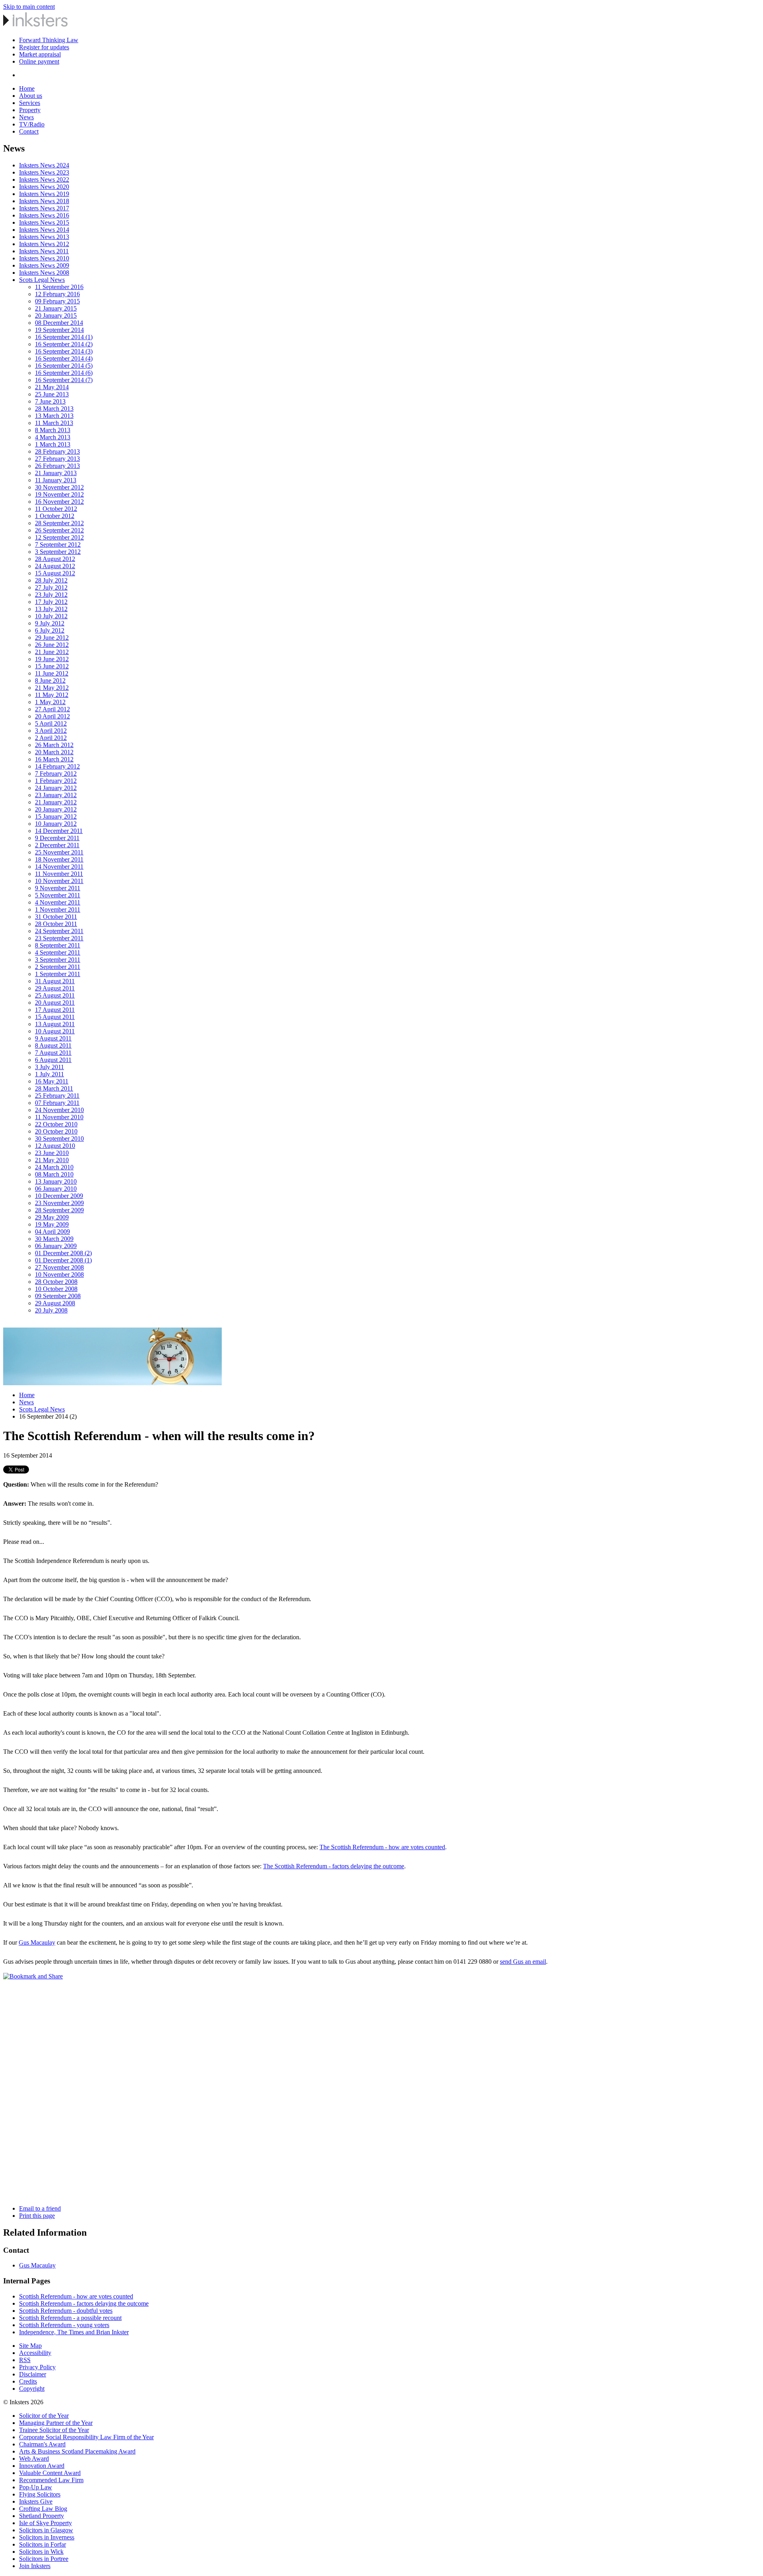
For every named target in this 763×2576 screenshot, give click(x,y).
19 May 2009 (52, 1224)
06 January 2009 (56, 1246)
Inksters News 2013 (44, 237)
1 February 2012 (56, 781)
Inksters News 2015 (44, 222)
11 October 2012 (56, 509)
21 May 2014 (52, 387)
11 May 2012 (52, 695)
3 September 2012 (58, 552)
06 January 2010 (56, 1189)
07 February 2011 (57, 1103)
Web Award (34, 2459)
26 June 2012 (52, 645)
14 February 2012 (57, 766)
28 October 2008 (56, 1282)
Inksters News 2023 (44, 172)
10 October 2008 (56, 1289)
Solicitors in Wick (41, 2552)
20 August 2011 (55, 1003)
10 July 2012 (51, 616)
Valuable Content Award (50, 2473)
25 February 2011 (57, 1096)
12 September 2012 (59, 537)
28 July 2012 (51, 580)
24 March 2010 (54, 1167)
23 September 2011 (59, 938)
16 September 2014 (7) (64, 380)
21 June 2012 (52, 652)
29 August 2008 (55, 1303)
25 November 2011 (59, 852)
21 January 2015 (56, 308)
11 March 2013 (54, 423)
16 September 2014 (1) (64, 337)
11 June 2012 (52, 673)
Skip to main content (29, 7)
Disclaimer (33, 2374)
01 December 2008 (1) (63, 1260)
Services (30, 103)
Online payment (39, 61)
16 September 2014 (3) (64, 351)
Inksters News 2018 (44, 201)
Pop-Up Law (36, 2487)
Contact (29, 131)
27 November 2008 (59, 1267)
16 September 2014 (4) (64, 358)
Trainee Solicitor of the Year (54, 2430)
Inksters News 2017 (44, 208)
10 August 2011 (55, 1031)
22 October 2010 (56, 1124)
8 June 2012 (50, 680)
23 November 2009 (59, 1203)
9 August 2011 (53, 1038)
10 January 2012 (56, 824)
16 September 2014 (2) (64, 344)
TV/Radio (32, 124)
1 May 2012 (50, 702)
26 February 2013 (57, 466)
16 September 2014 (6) (64, 373)
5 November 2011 (58, 895)
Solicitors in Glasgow (46, 2530)
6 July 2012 (50, 630)
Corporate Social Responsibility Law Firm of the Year (86, 2437)
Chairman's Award (42, 2444)
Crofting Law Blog (43, 2509)
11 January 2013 (56, 480)
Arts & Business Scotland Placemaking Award (77, 2451)
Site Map (30, 2346)
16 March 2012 (54, 759)
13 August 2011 (55, 1024)
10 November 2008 (59, 1274)
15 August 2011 (55, 1017)
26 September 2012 (59, 530)
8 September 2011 (58, 945)
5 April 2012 (51, 723)
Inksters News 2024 (44, 165)
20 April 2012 (52, 716)
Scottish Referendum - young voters (64, 2325)
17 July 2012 (51, 602)
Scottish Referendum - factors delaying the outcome (84, 2303)
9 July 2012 (50, 623)
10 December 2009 (59, 1196)
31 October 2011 (56, 917)
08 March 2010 (54, 1174)
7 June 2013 (50, 401)
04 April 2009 (52, 1232)
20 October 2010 (56, 1131)
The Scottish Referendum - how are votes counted (382, 1847)
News (26, 117)
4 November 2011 (58, 902)
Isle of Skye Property (46, 2523)
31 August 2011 (55, 981)
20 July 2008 (51, 1310)
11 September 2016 (59, 287)
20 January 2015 (56, 315)
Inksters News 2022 (44, 180)
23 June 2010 (52, 1153)
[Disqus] (381, 2099)
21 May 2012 (52, 688)
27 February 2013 (57, 459)
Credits (28, 2381)
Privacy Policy (37, 2367)
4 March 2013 (53, 437)
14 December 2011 (59, 831)
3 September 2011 (58, 960)
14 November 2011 (59, 867)
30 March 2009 (54, 1239)
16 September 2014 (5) (64, 366)
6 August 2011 (53, 1060)
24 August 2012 (55, 566)
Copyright (32, 2389)
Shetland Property (42, 2516)
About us (31, 96)
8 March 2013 (53, 430)
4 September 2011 (58, 952)
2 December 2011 (57, 845)
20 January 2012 (56, 809)
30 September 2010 (59, 1139)
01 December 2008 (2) (63, 1253)
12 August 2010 (55, 1146)
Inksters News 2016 (44, 215)
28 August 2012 (55, 559)
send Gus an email (523, 1962)
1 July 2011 (49, 1074)
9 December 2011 (57, 838)
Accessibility (35, 2353)
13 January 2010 (56, 1181)
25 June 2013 (52, 394)
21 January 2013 (56, 473)
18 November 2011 (59, 859)
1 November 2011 (58, 909)
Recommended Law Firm (51, 2480)
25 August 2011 (55, 995)
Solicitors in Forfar (43, 2544)
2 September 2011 (58, 967)
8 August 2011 (53, 1045)
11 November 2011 (59, 874)
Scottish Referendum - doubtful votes (66, 2311)
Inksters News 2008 (44, 273)
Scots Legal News (42, 280)
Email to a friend (40, 2208)
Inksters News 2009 (44, 265)
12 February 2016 (57, 294)
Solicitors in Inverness (47, 2537)
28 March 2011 (54, 1088)
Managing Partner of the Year (56, 2423)
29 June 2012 (52, 638)
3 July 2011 (49, 1067)
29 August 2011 (55, 988)
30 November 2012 (59, 487)
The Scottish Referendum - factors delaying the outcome (334, 1866)
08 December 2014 (59, 323)
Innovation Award (42, 2466)
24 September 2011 (59, 931)
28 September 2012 (59, 523)
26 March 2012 (54, 745)
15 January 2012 (56, 816)
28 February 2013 (57, 451)
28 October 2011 (56, 924)
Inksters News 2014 (44, 230)
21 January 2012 (56, 802)
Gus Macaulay (37, 1942)
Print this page (37, 2216)
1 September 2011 (58, 974)
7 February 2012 (56, 774)
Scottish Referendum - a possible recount (70, 2318)
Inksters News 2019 (44, 194)
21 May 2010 (52, 1160)
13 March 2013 (54, 416)
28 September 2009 (59, 1210)
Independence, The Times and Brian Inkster (74, 2332)
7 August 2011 (53, 1053)
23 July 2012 (51, 595)
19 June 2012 (52, 659)
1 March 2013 (53, 444)
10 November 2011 (59, 881)
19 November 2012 (59, 494)
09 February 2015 (57, 301)
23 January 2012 (56, 795)
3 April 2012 (51, 731)
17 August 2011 (55, 1010)
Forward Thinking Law (49, 40)
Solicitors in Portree (44, 2559)
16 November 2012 (59, 502)
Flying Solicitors (40, 2494)
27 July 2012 (51, 587)
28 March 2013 (54, 409)
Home (27, 88)
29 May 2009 (52, 1217)
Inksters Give (36, 2501)
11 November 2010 (59, 1117)
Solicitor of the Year (44, 2416)
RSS (25, 2360)
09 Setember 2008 (58, 1296)
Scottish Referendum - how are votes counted (76, 2296)
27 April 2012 (52, 709)
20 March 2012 (54, 752)
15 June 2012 (52, 666)
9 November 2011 (58, 888)
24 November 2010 (59, 1110)
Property (30, 110)
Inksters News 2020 (44, 187)
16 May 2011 (52, 1081)
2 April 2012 (51, 738)
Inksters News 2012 (44, 244)
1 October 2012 (55, 516)
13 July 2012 (51, 609)
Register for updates (44, 47)
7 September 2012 (58, 545)
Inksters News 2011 (44, 251)
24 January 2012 (56, 788)
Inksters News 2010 (44, 258)
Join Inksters (35, 2566)
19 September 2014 (59, 330)
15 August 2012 (55, 573)
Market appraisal (40, 54)
